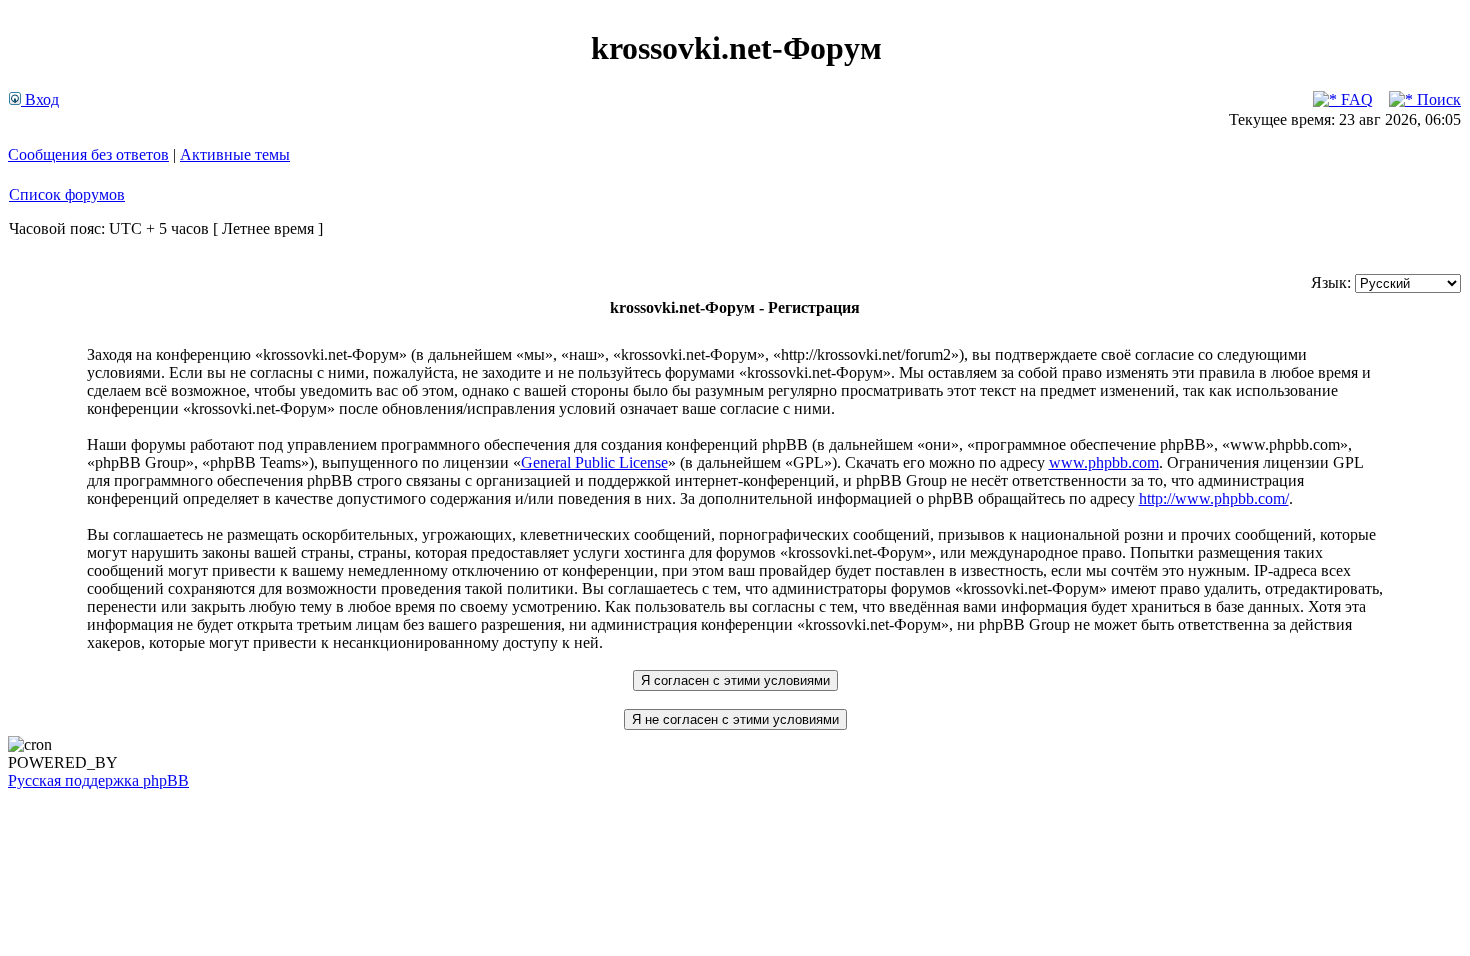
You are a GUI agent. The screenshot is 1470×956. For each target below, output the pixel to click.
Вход (40, 99)
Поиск (1437, 99)
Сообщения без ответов (88, 154)
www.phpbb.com (1104, 462)
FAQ (1355, 99)
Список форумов (67, 194)
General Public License (594, 462)
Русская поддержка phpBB (98, 780)
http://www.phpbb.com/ (1214, 498)
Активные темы (235, 154)
